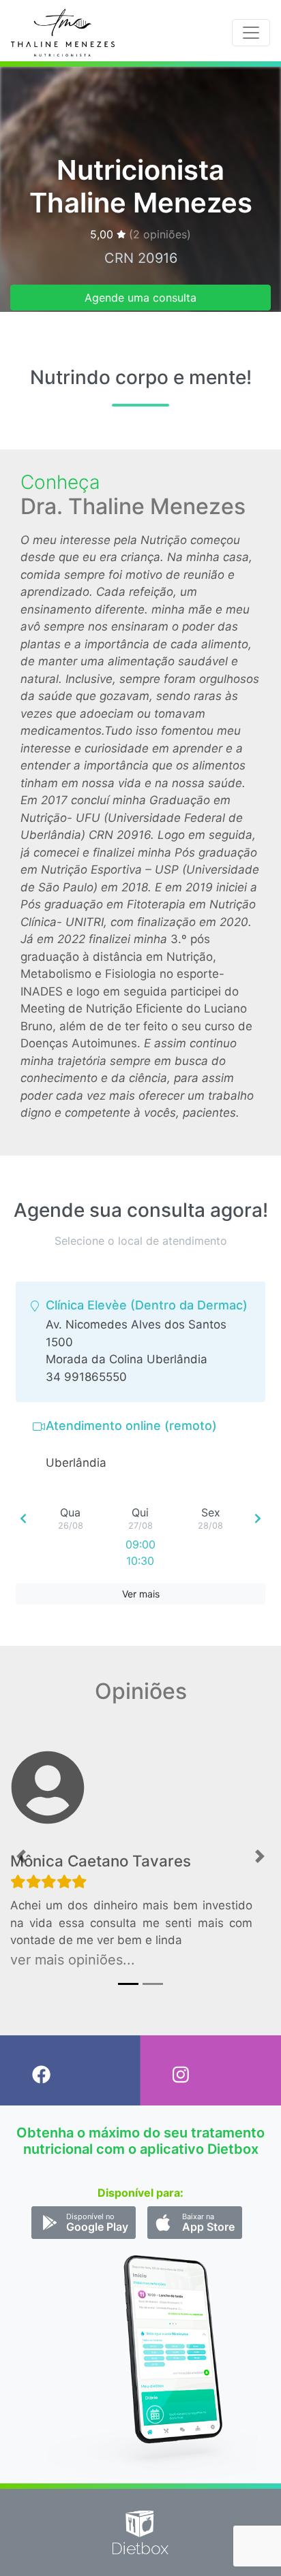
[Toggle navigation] (251, 33)
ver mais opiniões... (73, 1960)
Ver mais (141, 1594)
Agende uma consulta (140, 298)
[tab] (140, 1342)
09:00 (140, 1544)
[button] (21, 1857)
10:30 (140, 1561)
